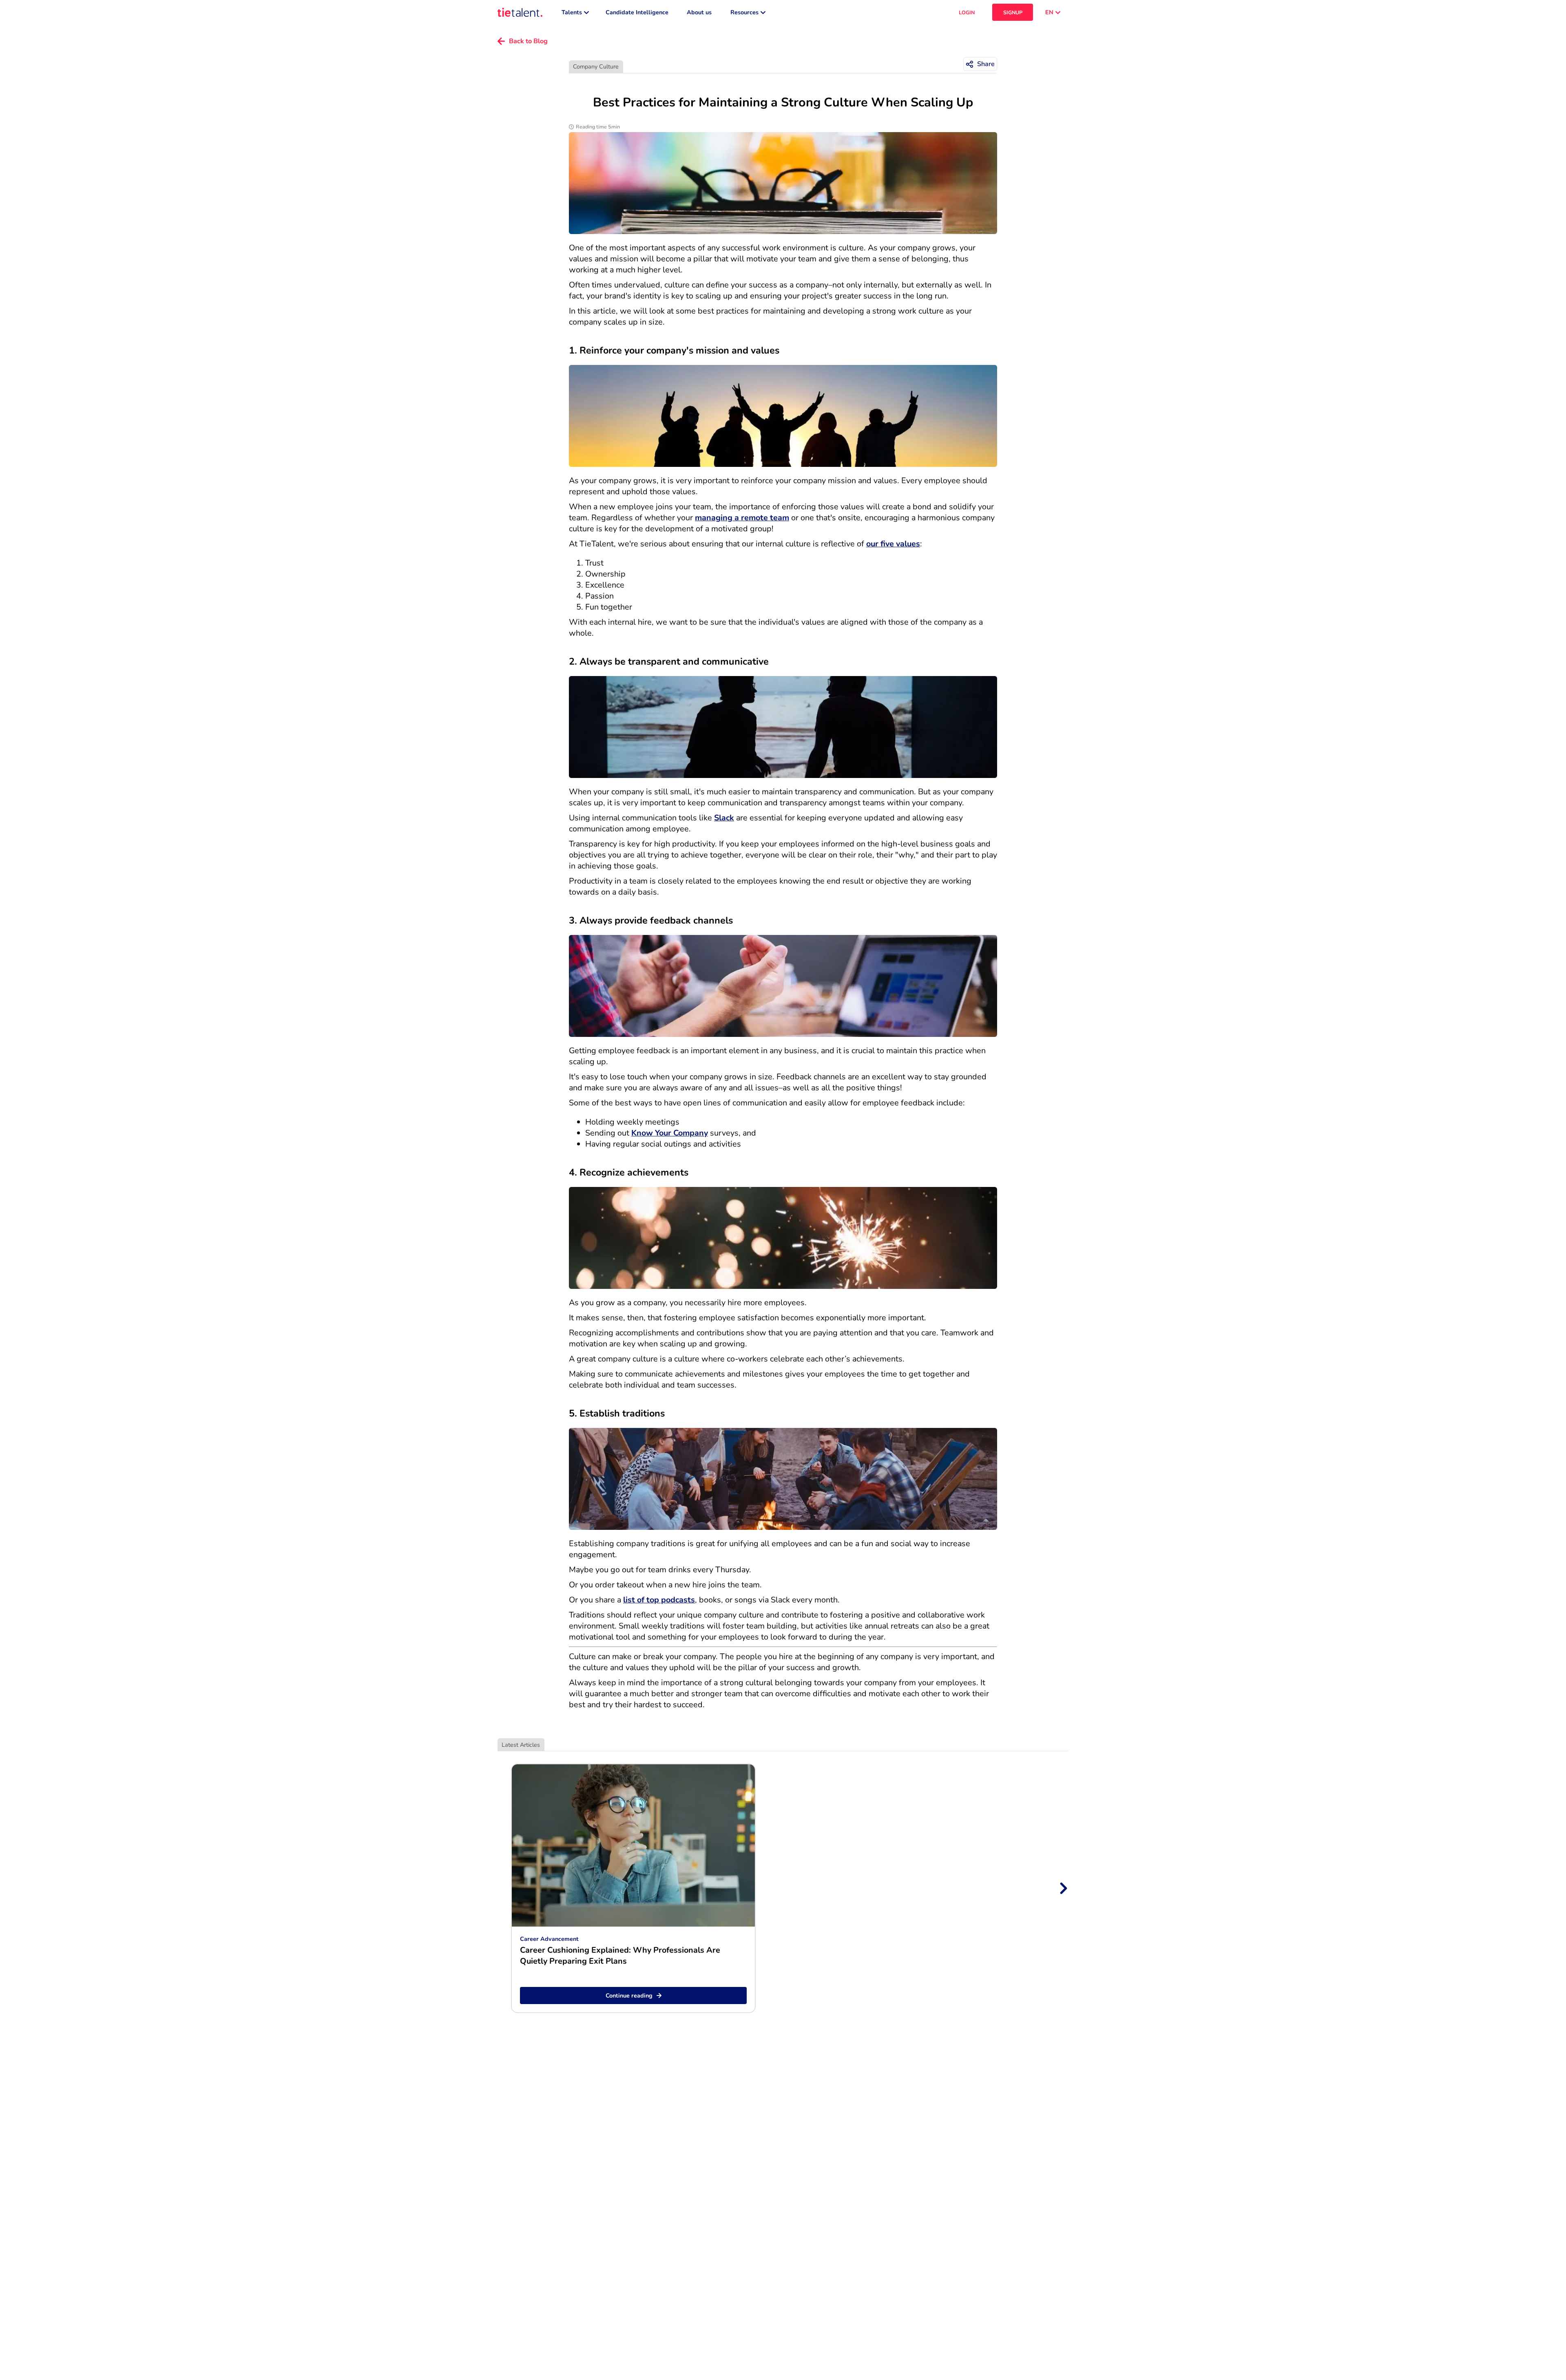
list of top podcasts (659, 1600)
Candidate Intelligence (637, 12)
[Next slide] (1063, 1888)
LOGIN (967, 12)
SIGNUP (1013, 12)
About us (699, 12)
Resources (744, 12)
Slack (724, 818)
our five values (893, 544)
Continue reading (629, 1995)
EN (1049, 12)
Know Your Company (670, 1133)
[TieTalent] (520, 12)
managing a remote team (742, 518)
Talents (572, 12)
